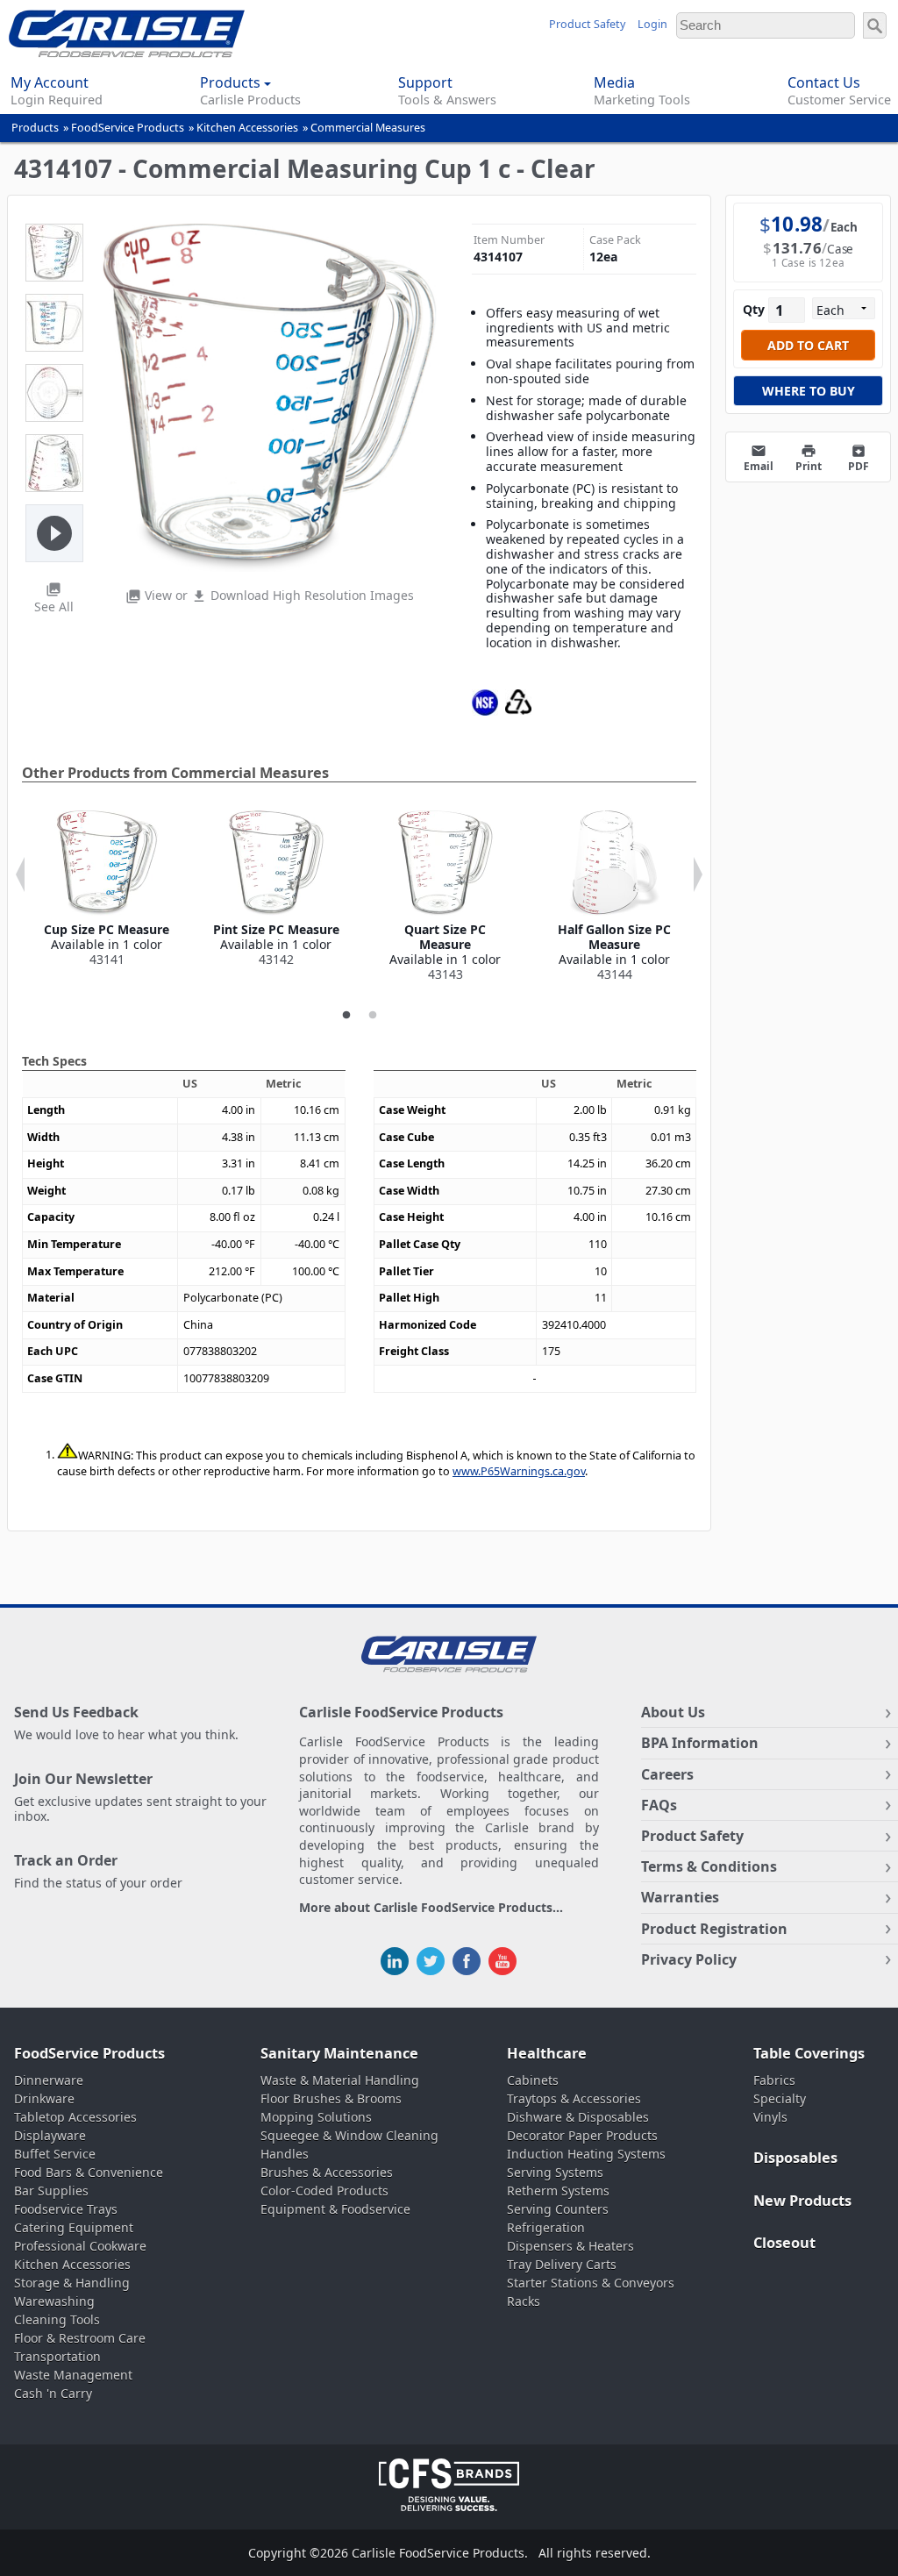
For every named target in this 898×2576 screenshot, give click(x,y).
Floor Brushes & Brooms (331, 2098)
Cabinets (533, 2080)
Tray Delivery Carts (562, 2264)
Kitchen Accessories (247, 128)
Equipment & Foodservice (335, 2209)
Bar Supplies (51, 2191)
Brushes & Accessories (327, 2172)
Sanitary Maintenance (339, 2053)
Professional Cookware (80, 2246)
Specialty (780, 2098)
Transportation (57, 2356)
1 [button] (346, 1016)
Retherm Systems (558, 2191)
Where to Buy (809, 391)
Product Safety (587, 24)
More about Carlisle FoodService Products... (431, 1908)
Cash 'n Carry (53, 2393)
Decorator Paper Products (582, 2135)
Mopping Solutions (316, 2117)
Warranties (680, 1897)
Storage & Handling (72, 2283)
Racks (524, 2301)
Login (652, 24)
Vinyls (770, 2117)
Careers (667, 1774)
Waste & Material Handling (340, 2080)
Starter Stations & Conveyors (591, 2283)
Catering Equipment (74, 2227)
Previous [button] (20, 874)
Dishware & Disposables (578, 2117)
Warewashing (54, 2301)
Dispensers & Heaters (570, 2246)
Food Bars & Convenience (89, 2172)
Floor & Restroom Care (80, 2338)
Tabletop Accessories (75, 2117)
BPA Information (700, 1743)
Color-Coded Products (324, 2191)
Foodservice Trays (66, 2209)
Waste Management (73, 2375)
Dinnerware (49, 2080)
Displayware (50, 2135)
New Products (802, 2201)
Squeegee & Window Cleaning (349, 2135)
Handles (285, 2154)
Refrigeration (546, 2227)
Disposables (795, 2158)
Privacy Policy (689, 1959)
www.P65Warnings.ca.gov (519, 1471)
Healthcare (547, 2053)
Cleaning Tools (57, 2319)
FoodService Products (128, 128)
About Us (673, 1712)
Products (35, 128)
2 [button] (373, 1016)
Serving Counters (558, 2209)
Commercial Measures (368, 128)
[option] (107, 888)
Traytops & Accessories (574, 2098)
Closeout (784, 2243)
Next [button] (698, 874)
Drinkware (44, 2098)
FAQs (659, 1805)
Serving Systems (555, 2172)
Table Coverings (809, 2053)
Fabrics (774, 2080)
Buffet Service (55, 2154)
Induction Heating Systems (586, 2154)
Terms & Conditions (709, 1866)
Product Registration (714, 1929)
